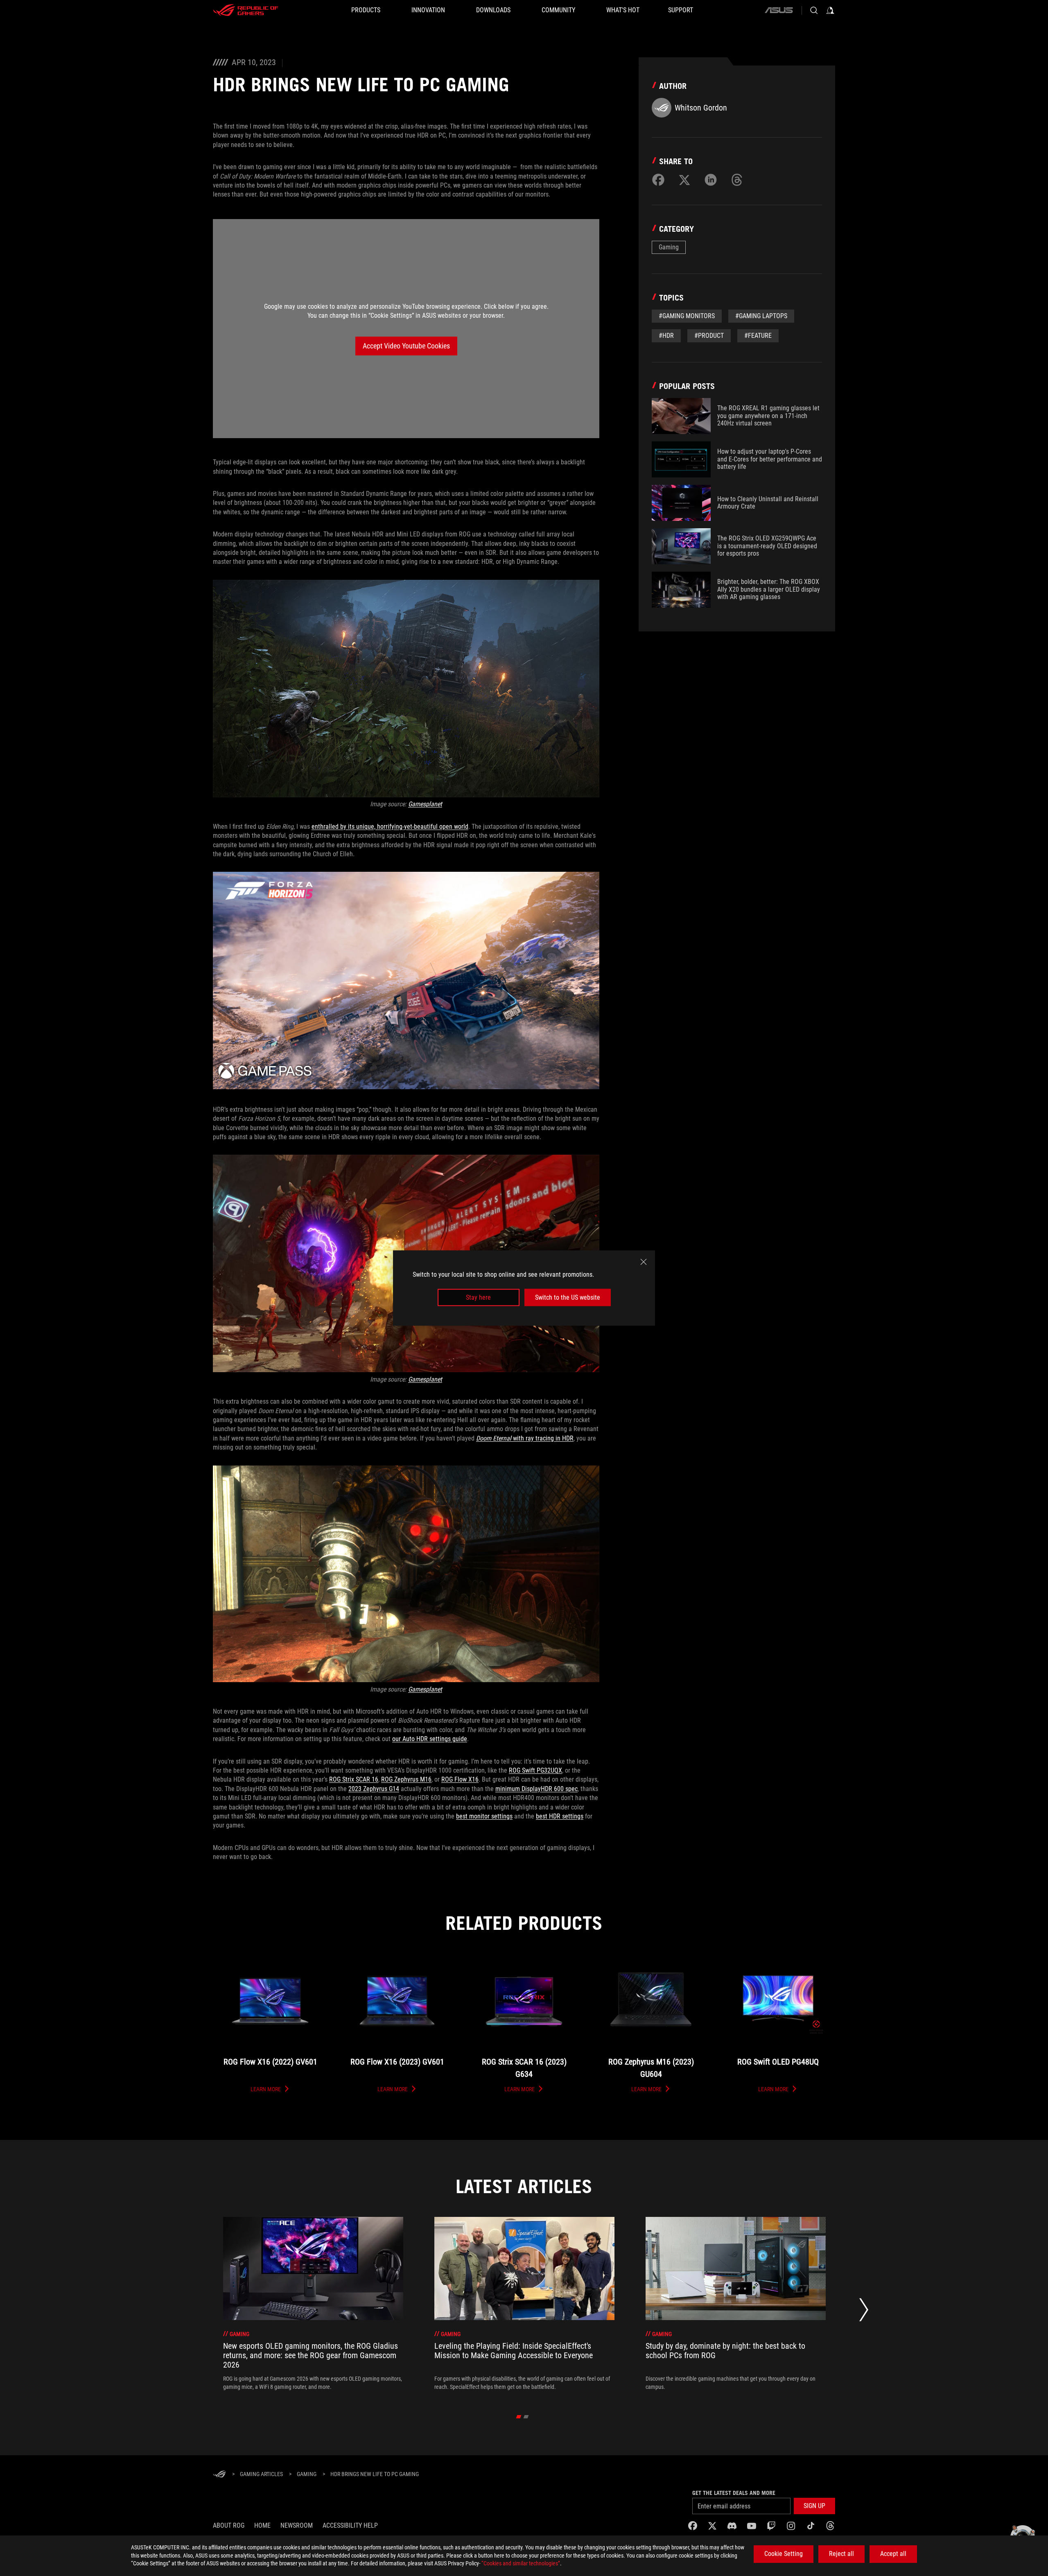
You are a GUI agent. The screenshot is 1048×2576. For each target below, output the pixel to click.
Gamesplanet (425, 804)
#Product (709, 336)
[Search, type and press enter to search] (814, 10)
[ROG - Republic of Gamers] (246, 10)
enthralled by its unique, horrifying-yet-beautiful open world (390, 827)
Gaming (669, 247)
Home (262, 2525)
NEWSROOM (297, 2525)
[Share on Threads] (737, 180)
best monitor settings (484, 1816)
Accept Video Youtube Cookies (406, 346)
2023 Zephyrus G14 (374, 1789)
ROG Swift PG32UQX (535, 1770)
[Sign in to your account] (830, 10)
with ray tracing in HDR (525, 1438)
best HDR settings (560, 1816)
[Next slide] (864, 2312)
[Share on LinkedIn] (711, 180)
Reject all (841, 2554)
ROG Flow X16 (460, 1779)
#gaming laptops (761, 316)
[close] (644, 1262)
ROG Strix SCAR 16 (354, 1779)
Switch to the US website (568, 1297)
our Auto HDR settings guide (430, 1739)
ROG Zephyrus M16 (406, 1779)
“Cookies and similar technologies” (521, 2563)
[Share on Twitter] (684, 180)
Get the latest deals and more (734, 2493)
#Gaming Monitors (687, 316)
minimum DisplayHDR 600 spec (536, 1789)
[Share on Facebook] (658, 180)
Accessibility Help (350, 2525)
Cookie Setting (784, 2554)
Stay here (478, 1297)
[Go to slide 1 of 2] (519, 2417)
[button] (814, 2506)
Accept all (893, 2554)
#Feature (758, 336)
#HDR (666, 336)
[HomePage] (219, 2475)
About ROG (229, 2525)
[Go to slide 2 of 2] (526, 2417)
